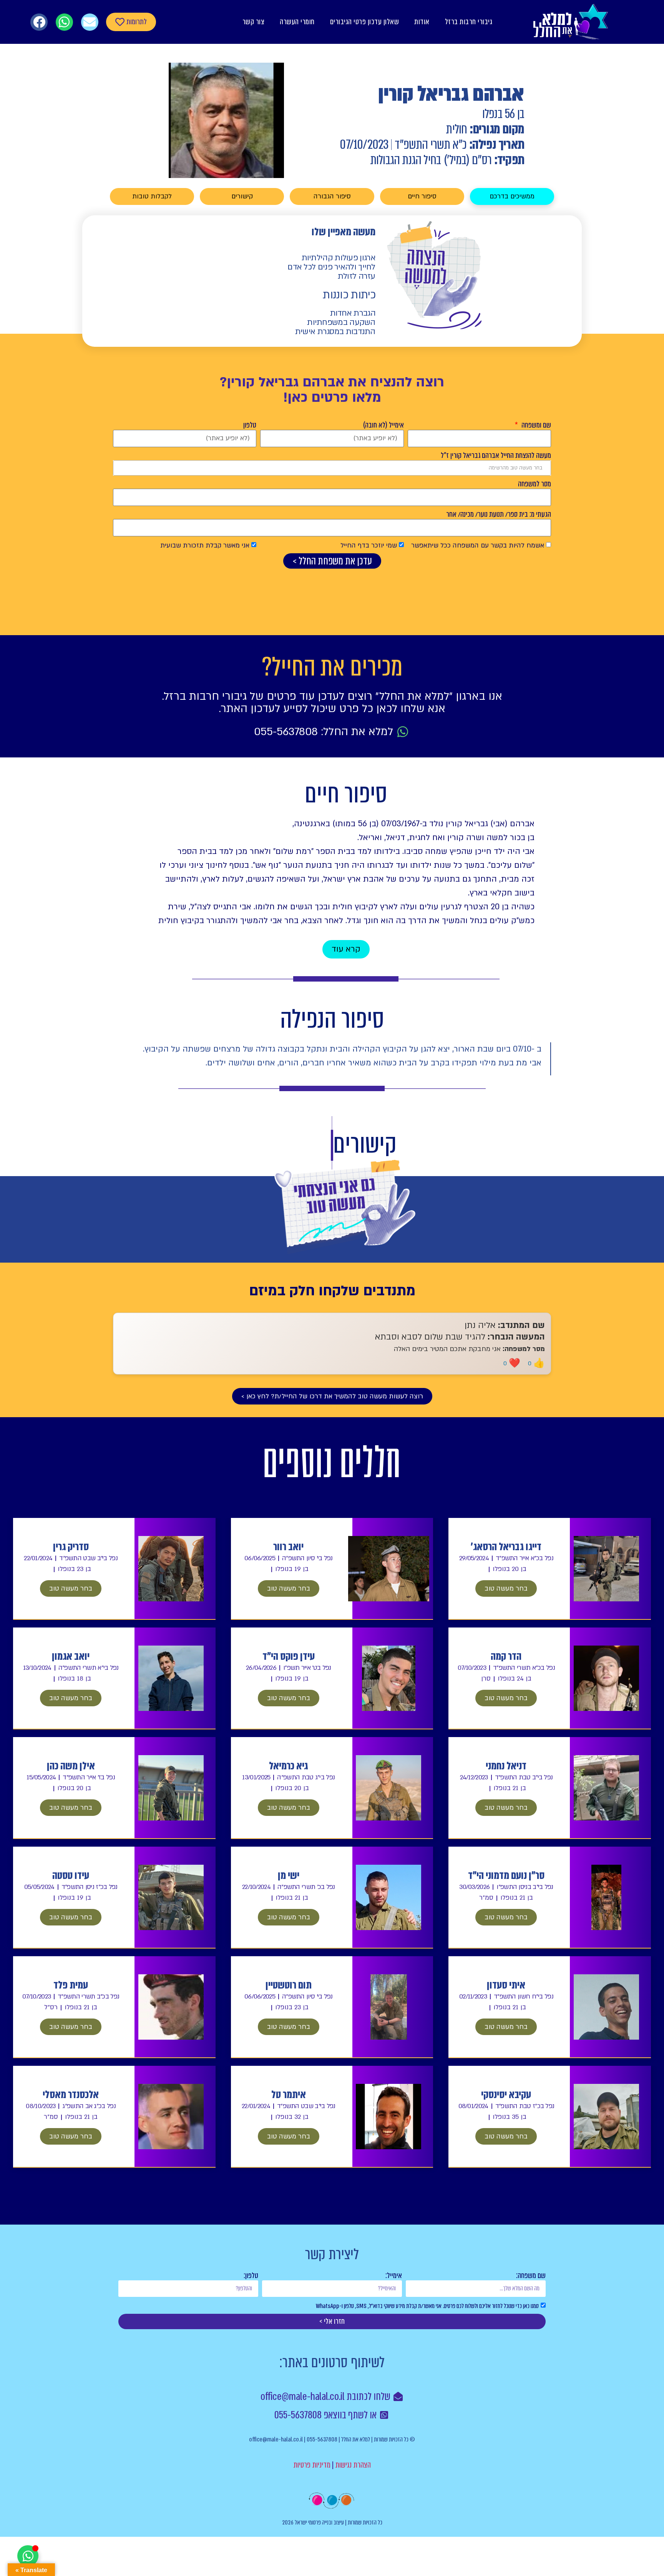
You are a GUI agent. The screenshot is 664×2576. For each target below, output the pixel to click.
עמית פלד (71, 1985)
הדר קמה (506, 1656)
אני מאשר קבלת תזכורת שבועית (205, 545)
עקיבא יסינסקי (506, 2095)
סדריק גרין (71, 1547)
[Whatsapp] (64, 22)
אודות (422, 22)
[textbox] (332, 468)
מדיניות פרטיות (312, 2465)
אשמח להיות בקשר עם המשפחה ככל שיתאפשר (478, 545)
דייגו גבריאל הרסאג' (506, 1547)
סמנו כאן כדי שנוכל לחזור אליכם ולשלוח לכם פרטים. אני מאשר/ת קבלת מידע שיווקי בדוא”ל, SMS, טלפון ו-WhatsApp (427, 2306)
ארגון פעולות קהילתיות (339, 258)
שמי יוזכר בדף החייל (369, 545)
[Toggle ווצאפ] (28, 2556)
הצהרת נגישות (353, 2465)
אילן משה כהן (71, 1766)
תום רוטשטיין (289, 1985)
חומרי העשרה (297, 22)
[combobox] (332, 468)
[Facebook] (39, 22)
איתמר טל (289, 2095)
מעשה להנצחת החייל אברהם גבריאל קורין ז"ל (496, 456)
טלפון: (251, 2276)
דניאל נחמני (506, 1766)
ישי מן (289, 1875)
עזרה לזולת (357, 276)
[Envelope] (90, 22)
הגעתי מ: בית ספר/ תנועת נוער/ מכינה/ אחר (499, 514)
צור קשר (254, 22)
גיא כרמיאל (288, 1766)
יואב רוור (288, 1547)
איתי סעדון (506, 1985)
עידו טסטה (71, 1875)
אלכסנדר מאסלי (71, 2095)
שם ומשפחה (535, 425)
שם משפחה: (531, 2276)
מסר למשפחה (535, 484)
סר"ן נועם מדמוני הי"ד (506, 1875)
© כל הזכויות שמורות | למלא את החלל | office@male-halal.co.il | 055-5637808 (332, 2439)
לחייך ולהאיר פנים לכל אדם (331, 267)
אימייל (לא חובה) (383, 425)
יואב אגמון (71, 1656)
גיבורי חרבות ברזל (469, 22)
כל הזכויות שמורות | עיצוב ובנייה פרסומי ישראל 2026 (332, 2522)
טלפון (250, 425)
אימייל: (394, 2276)
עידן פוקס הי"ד (289, 1656)
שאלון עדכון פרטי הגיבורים (365, 22)
